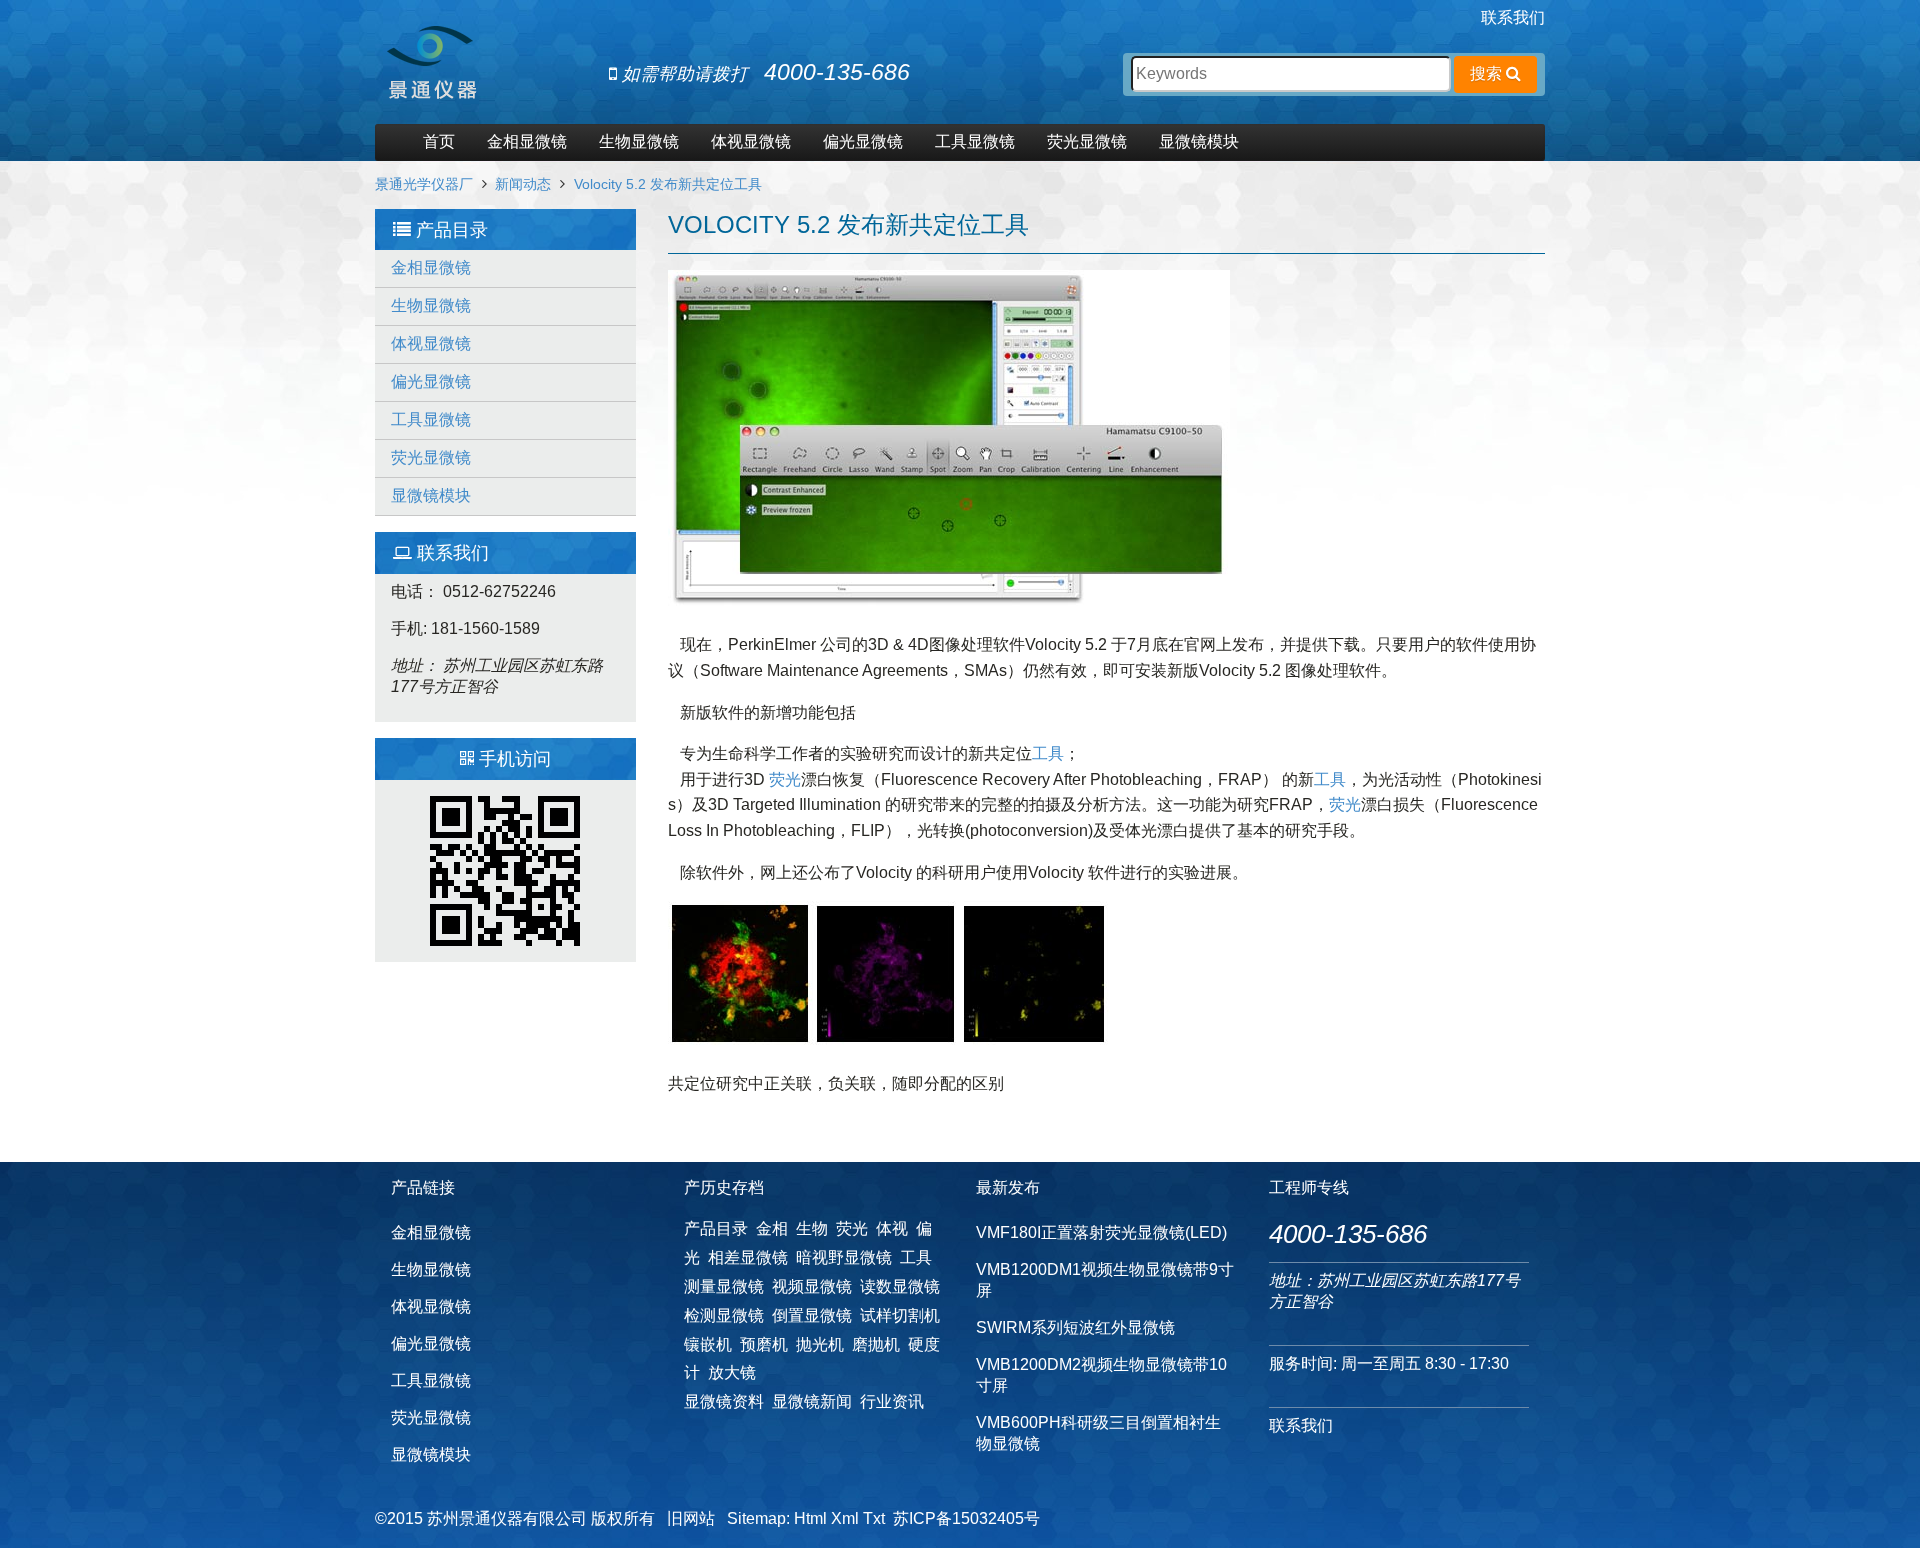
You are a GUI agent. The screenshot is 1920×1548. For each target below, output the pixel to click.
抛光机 (820, 1344)
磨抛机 (876, 1344)
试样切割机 (900, 1315)
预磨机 (764, 1344)
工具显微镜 (975, 141)
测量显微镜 (724, 1286)
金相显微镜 (527, 141)
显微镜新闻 (812, 1401)
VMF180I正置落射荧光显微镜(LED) (1101, 1232)
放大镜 (732, 1372)
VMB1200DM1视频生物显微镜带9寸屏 (1105, 1280)
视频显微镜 (812, 1286)
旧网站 (691, 1518)
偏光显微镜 (863, 141)
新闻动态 (523, 184)
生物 (812, 1228)
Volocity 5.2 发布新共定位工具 (668, 184)
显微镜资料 (724, 1401)
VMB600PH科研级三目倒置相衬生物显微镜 (1098, 1433)
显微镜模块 (1199, 141)
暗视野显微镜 (844, 1257)
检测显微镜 (724, 1315)
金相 (772, 1228)
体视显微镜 (751, 141)
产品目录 (716, 1228)
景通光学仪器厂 (424, 184)
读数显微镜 (900, 1286)
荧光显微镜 (1087, 141)
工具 (1048, 753)
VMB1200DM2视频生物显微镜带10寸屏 (1101, 1375)
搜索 (1488, 73)
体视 (892, 1228)
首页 (439, 141)
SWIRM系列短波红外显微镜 (1075, 1327)
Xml (845, 1518)
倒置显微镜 (812, 1315)
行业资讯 (892, 1401)
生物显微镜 (639, 141)
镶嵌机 (708, 1344)
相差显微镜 (748, 1257)
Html (810, 1518)
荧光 (785, 779)
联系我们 (1513, 17)
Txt (874, 1518)
